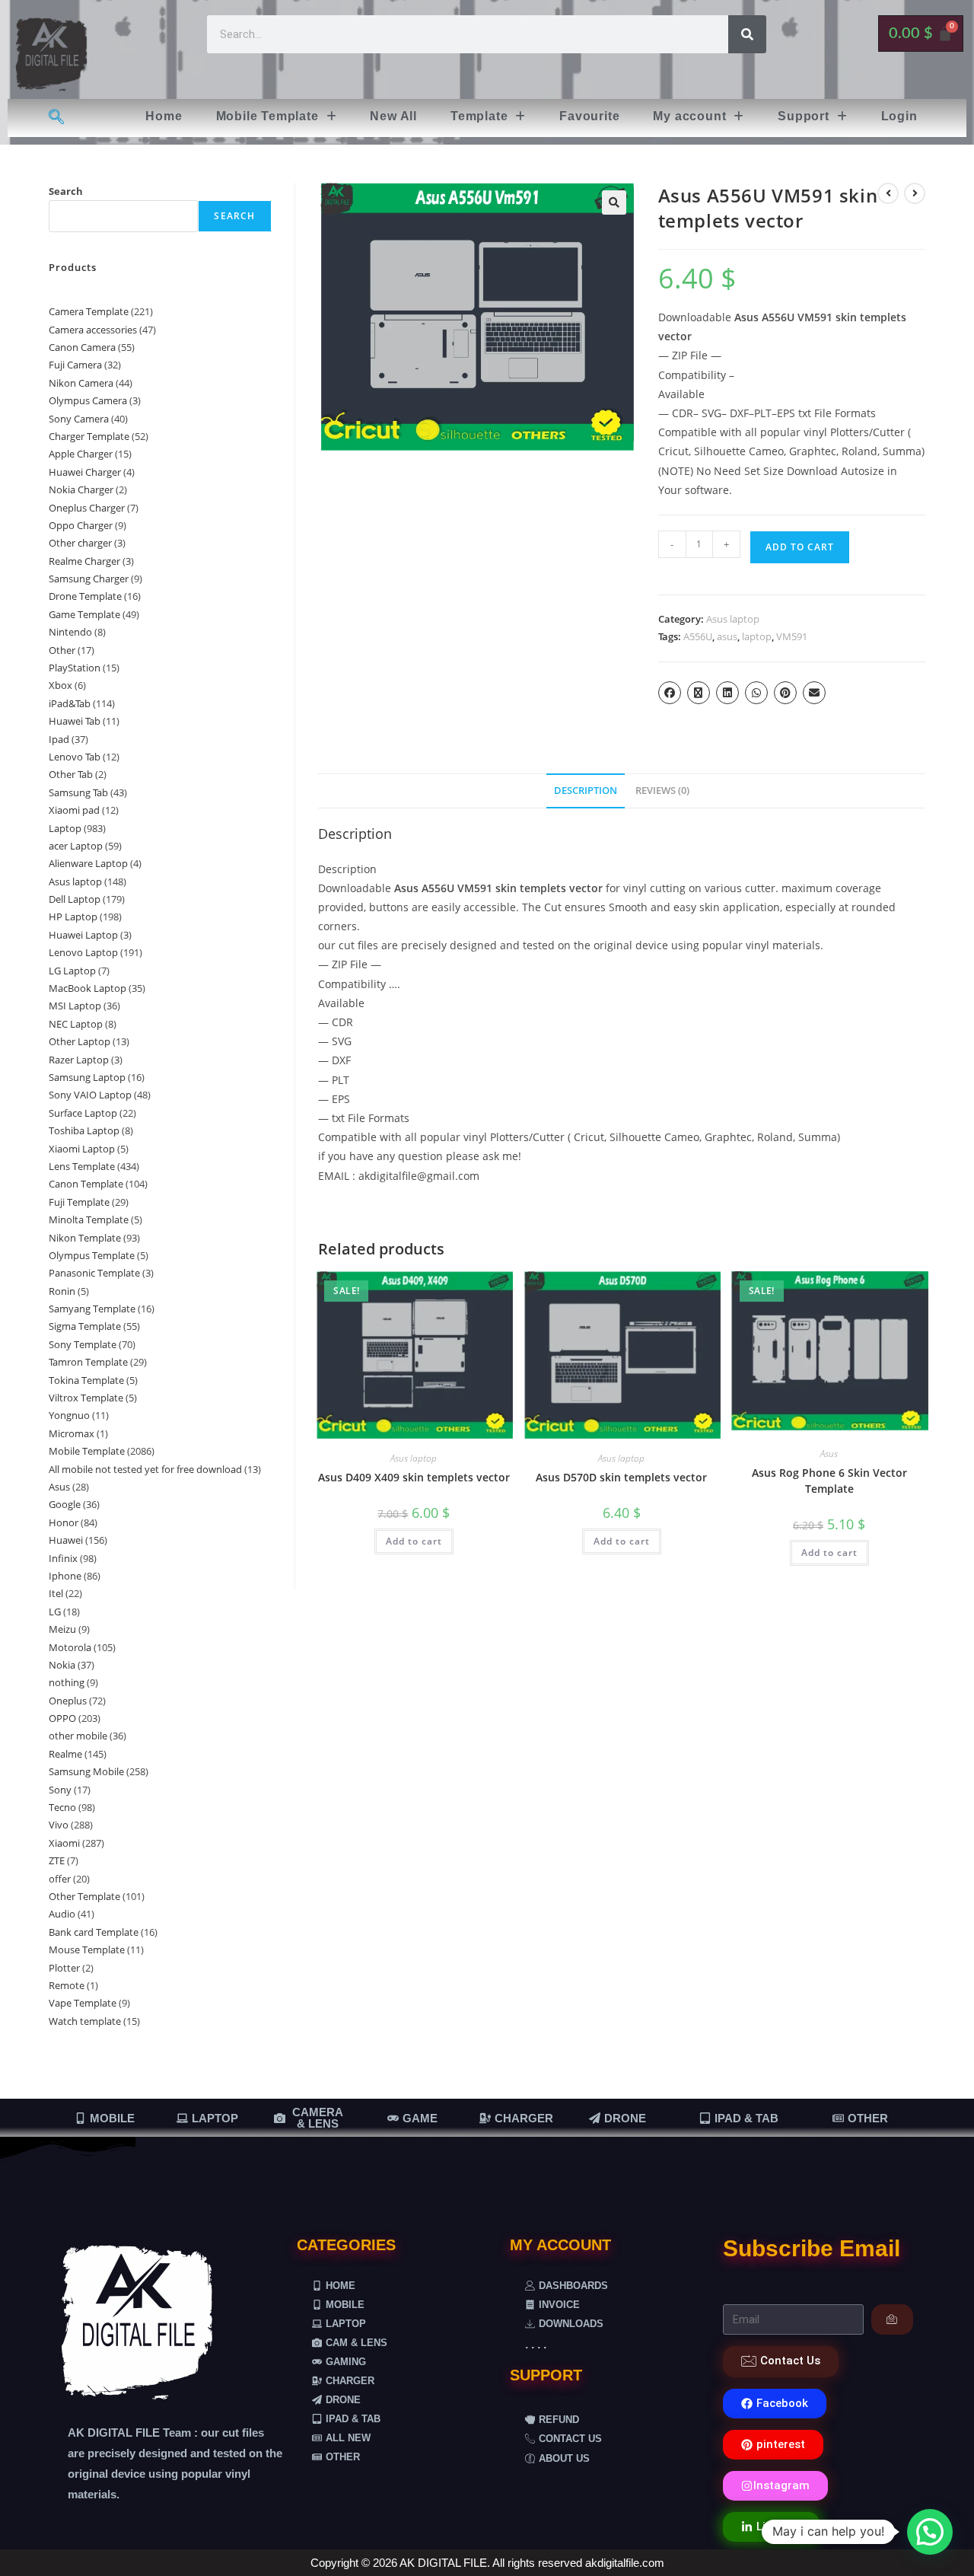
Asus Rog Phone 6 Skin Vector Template (829, 1481)
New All (393, 116)
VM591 (792, 636)
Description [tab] (586, 791)
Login (899, 116)
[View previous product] (888, 193)
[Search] (747, 34)
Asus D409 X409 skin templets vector (414, 1477)
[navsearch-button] (56, 118)
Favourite (589, 116)
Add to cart (800, 547)
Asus (829, 1454)
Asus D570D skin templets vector (621, 1477)
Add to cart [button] (414, 1541)
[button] (277, 116)
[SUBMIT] (892, 2319)
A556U (698, 636)
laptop (757, 636)
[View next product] (915, 193)
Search (66, 191)
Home (164, 116)
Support (804, 116)
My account (689, 116)
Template (479, 116)
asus (727, 636)
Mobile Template (267, 116)
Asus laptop (733, 619)
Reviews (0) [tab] (662, 791)
